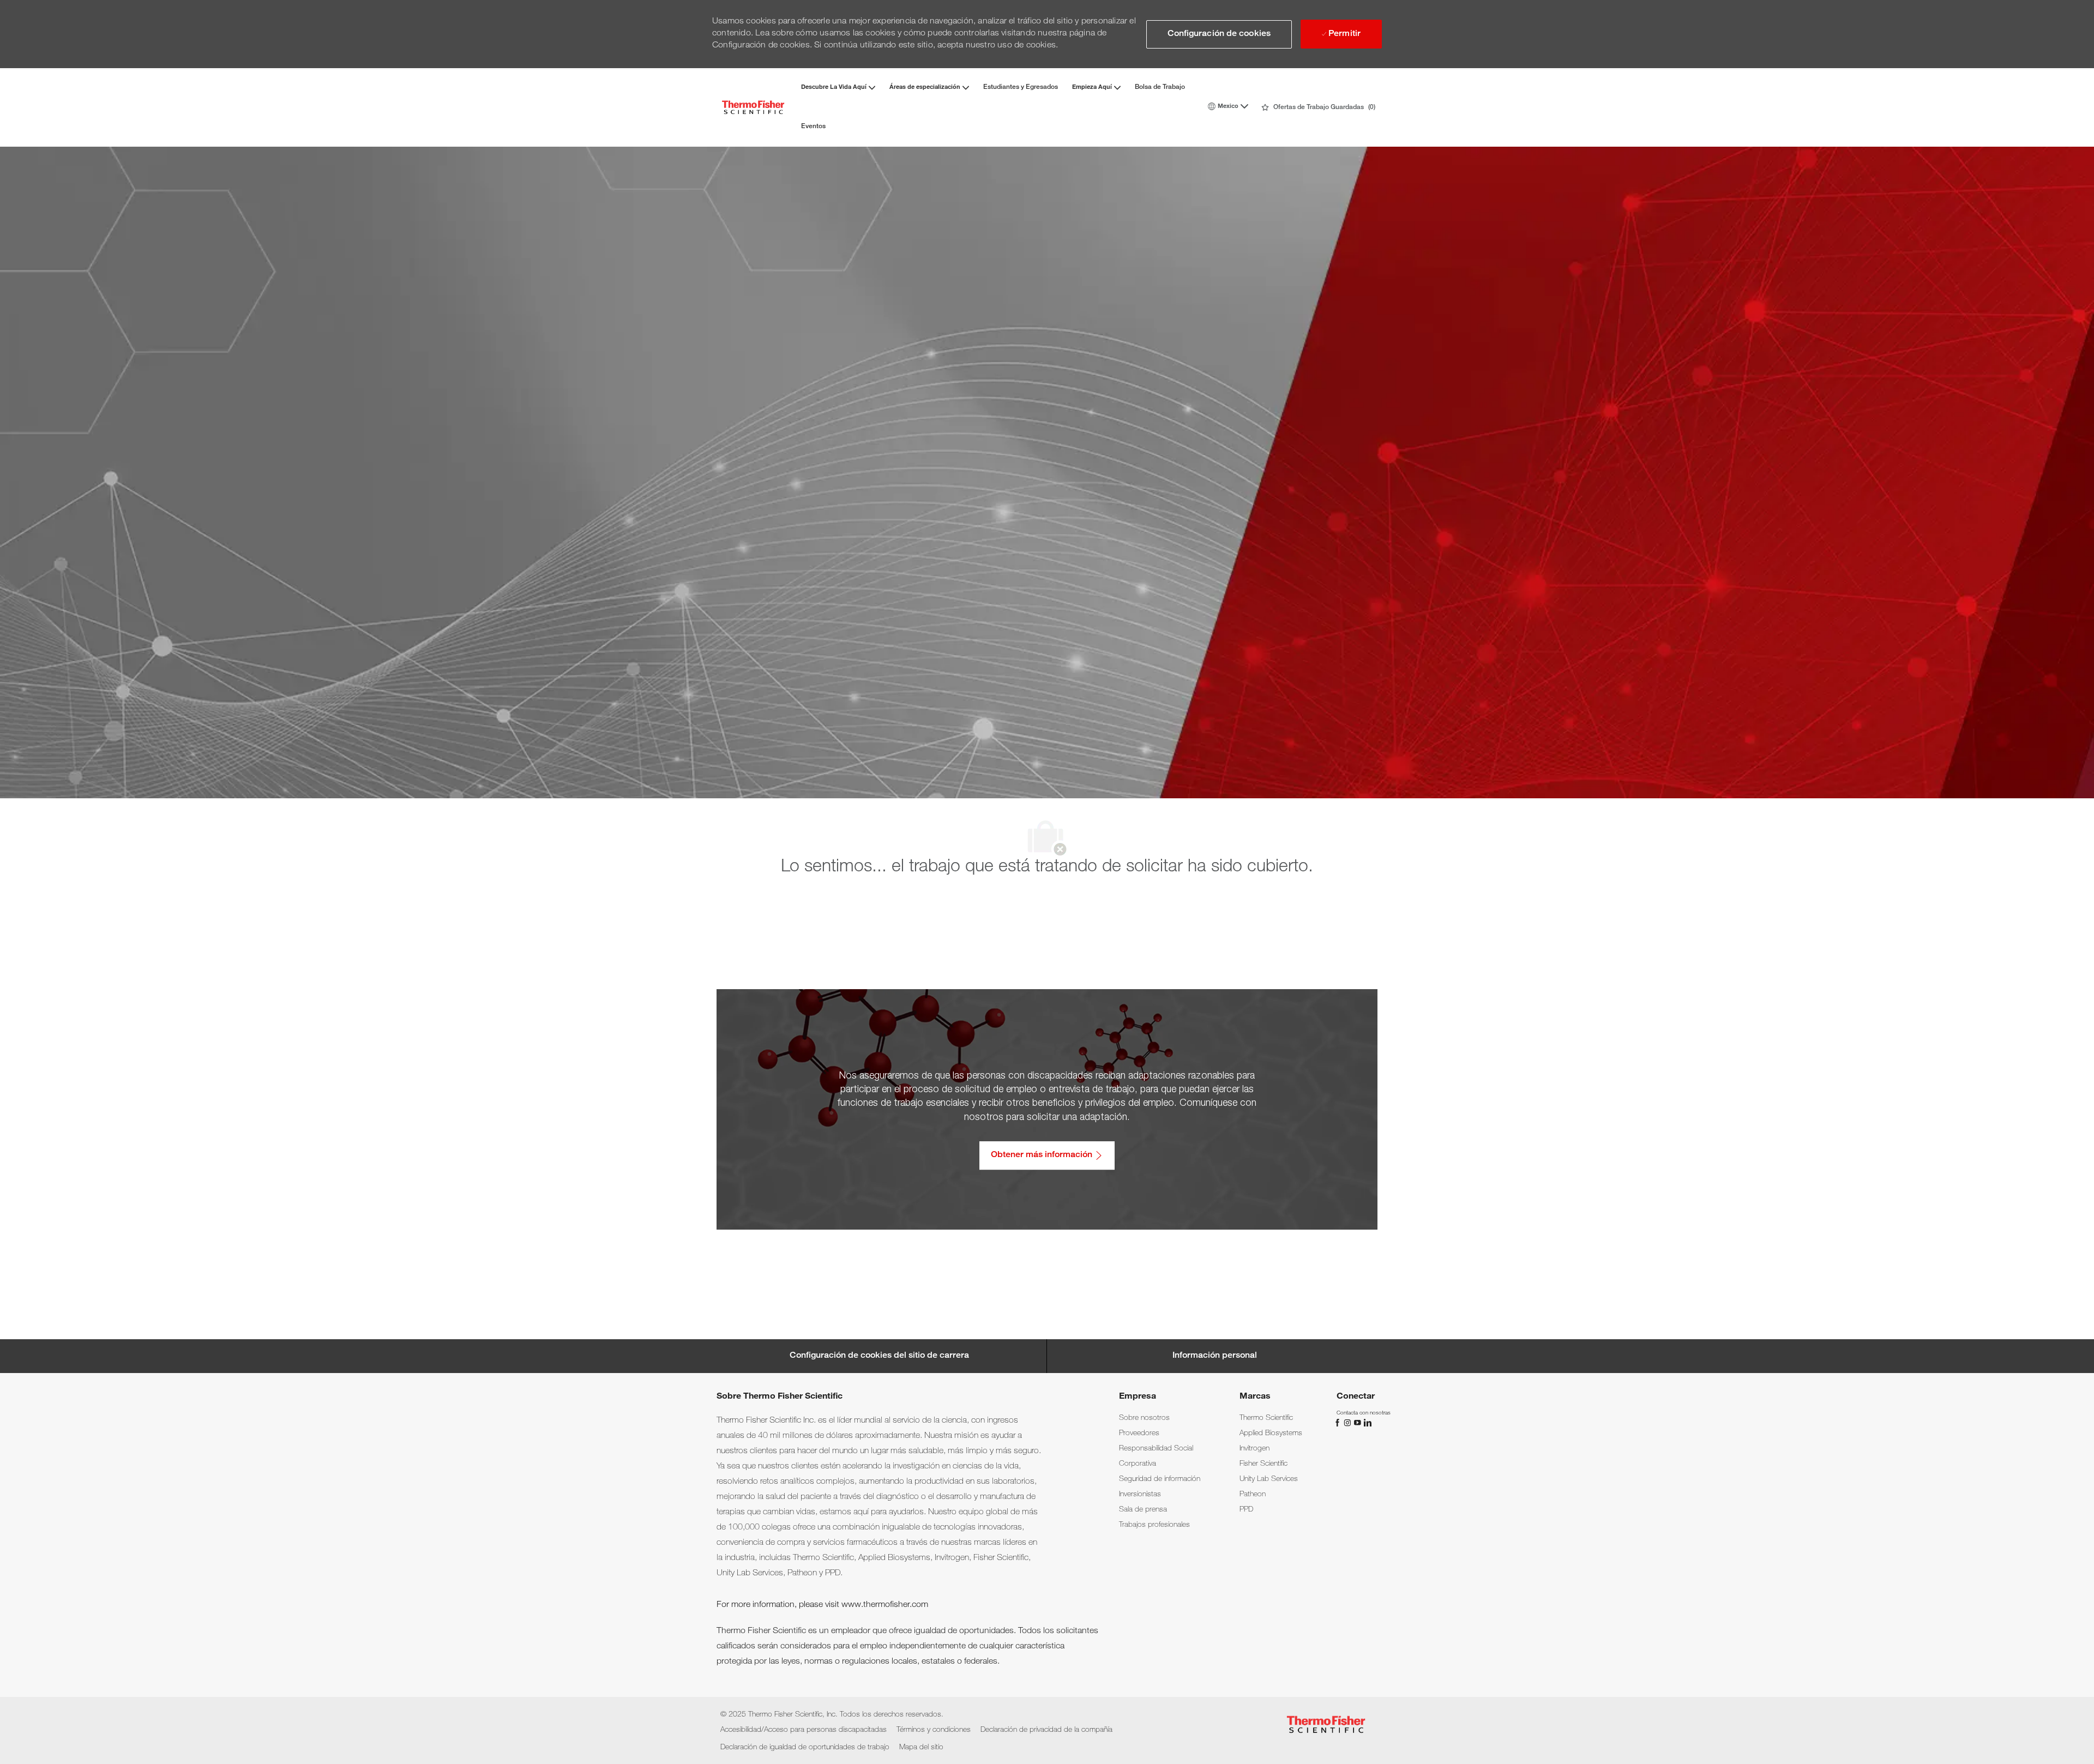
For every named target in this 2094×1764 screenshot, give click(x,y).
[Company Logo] (753, 107)
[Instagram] (1349, 1423)
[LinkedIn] (1367, 1423)
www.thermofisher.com (885, 1605)
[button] (1219, 34)
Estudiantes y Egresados (1021, 87)
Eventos (813, 127)
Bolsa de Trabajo (1160, 87)
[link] (1144, 1418)
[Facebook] (1339, 1423)
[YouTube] (1358, 1423)
